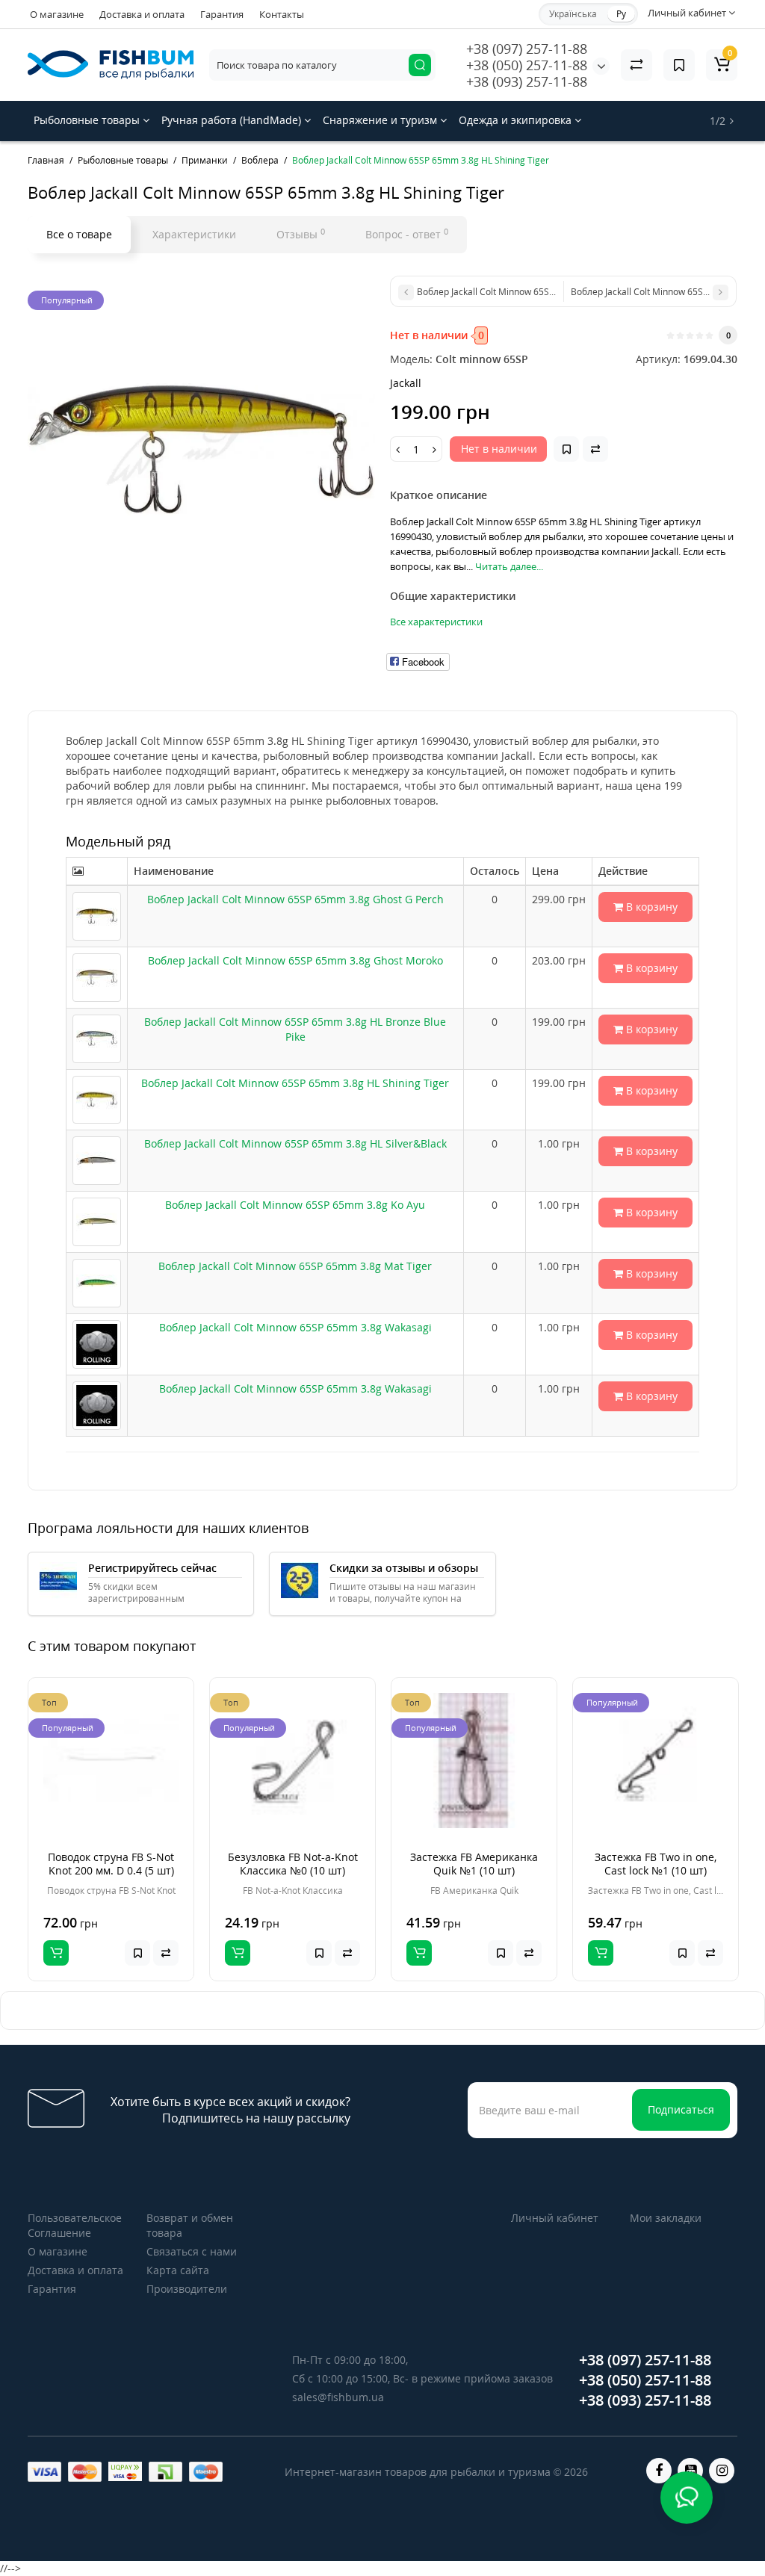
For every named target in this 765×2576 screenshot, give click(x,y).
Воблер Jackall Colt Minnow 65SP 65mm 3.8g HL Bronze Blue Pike (295, 1029)
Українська (573, 14)
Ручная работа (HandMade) (233, 120)
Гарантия (222, 14)
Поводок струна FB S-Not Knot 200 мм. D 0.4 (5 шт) (111, 1864)
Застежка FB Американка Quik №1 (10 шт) (474, 1864)
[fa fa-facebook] (659, 2471)
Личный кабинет (555, 2218)
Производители (187, 2289)
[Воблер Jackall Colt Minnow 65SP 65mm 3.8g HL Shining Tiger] (201, 449)
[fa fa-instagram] (722, 2471)
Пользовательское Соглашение (75, 2225)
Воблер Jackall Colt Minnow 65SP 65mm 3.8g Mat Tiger (295, 1266)
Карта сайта (178, 2270)
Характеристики (194, 234)
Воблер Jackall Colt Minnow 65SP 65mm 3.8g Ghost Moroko (295, 960)
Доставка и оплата (142, 14)
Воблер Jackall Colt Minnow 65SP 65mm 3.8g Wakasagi (295, 1327)
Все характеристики (436, 622)
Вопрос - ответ (407, 234)
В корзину (650, 907)
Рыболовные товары (88, 120)
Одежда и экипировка (517, 120)
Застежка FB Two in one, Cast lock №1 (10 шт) (656, 1864)
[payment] (44, 2472)
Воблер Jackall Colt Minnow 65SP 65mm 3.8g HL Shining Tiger (295, 1083)
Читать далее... (509, 566)
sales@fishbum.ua (338, 2397)
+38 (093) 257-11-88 (527, 81)
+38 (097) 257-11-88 (527, 49)
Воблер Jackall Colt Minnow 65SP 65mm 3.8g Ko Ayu (295, 1205)
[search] (420, 65)
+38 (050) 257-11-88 (527, 65)
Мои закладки (666, 2218)
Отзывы (301, 234)
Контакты (282, 14)
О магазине (57, 14)
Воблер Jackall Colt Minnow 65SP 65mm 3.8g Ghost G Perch (295, 899)
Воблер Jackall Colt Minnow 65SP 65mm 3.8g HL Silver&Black (295, 1143)
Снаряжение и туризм (381, 120)
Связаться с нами (192, 2251)
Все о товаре (79, 234)
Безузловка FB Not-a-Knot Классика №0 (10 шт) (293, 1864)
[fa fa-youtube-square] (690, 2471)
